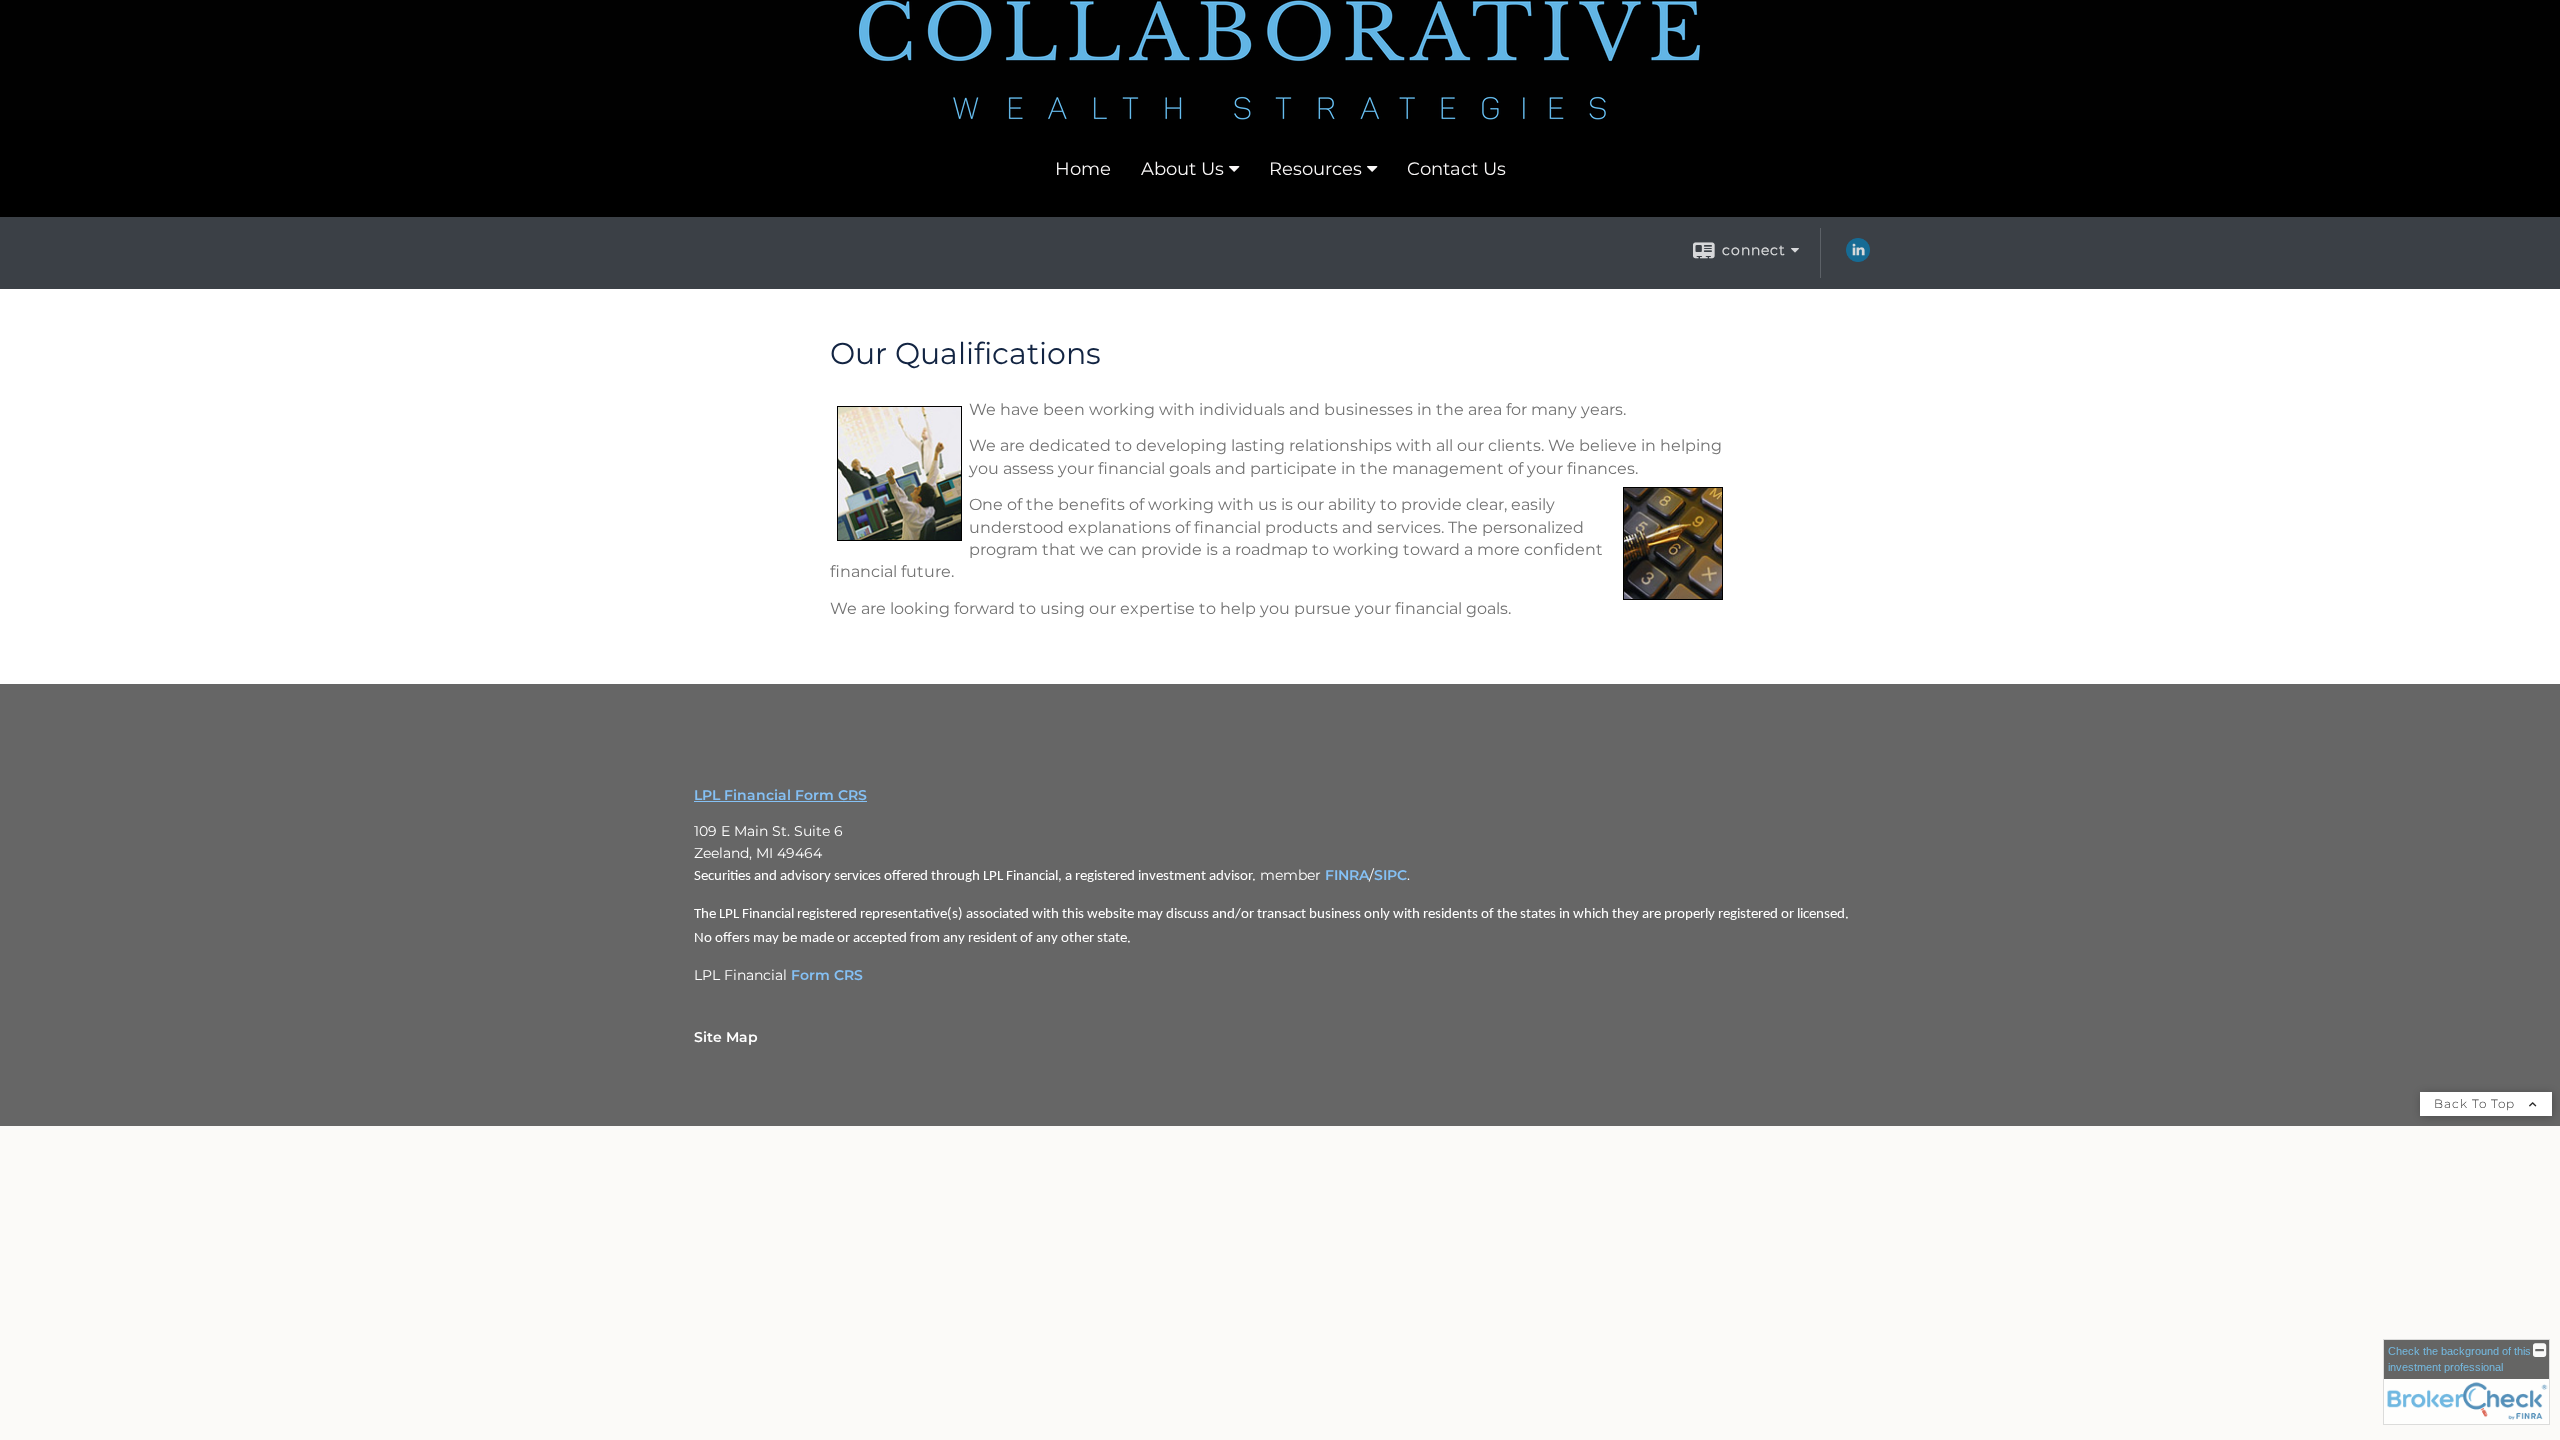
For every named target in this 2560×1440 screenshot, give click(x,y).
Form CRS (827, 975)
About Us (1182, 169)
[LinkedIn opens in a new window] (1858, 257)
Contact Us (1456, 169)
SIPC (1390, 875)
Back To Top (2476, 1103)
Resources (1315, 169)
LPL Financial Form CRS (780, 795)
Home (1083, 169)
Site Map (726, 1037)
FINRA (1347, 875)
